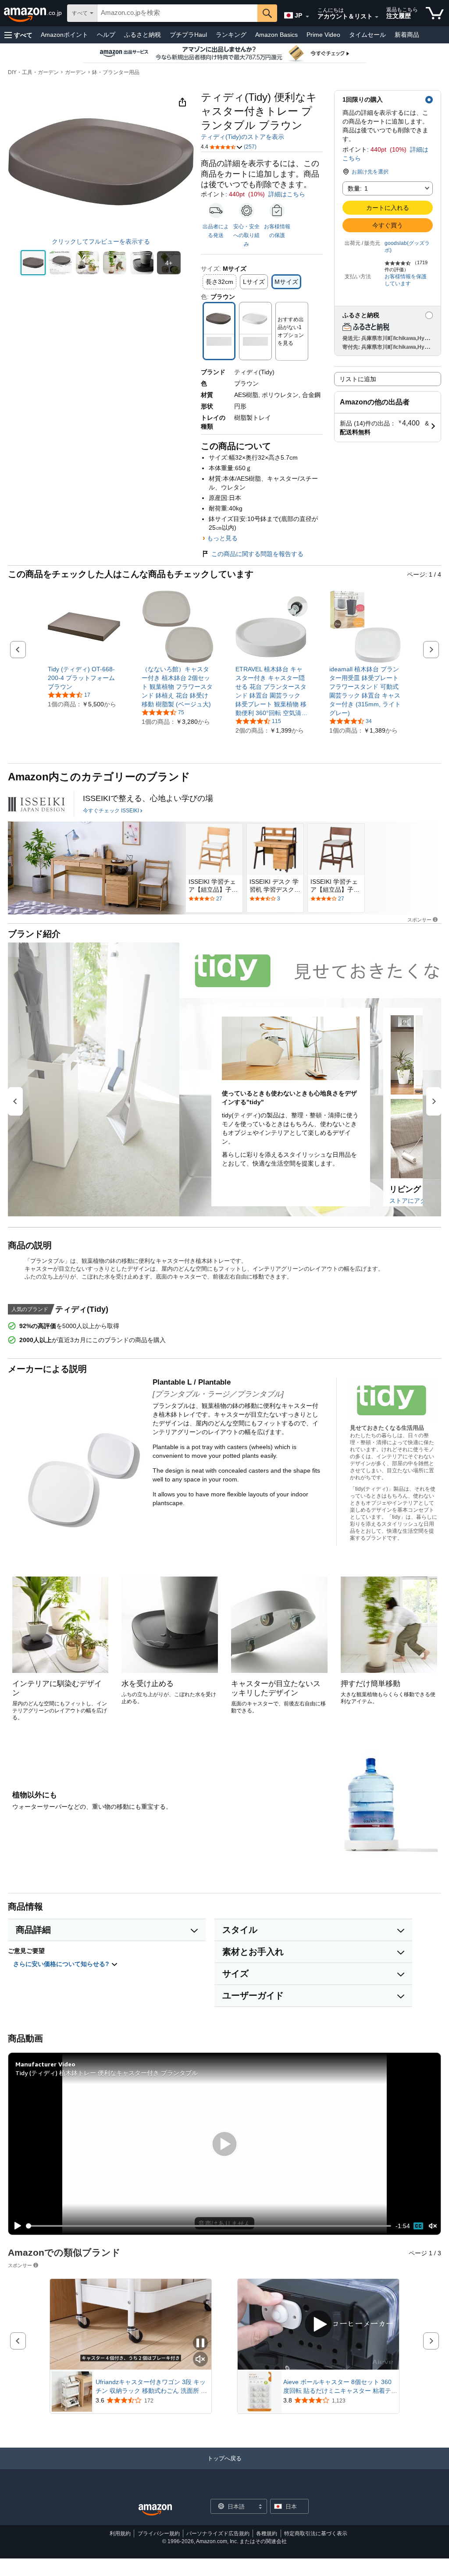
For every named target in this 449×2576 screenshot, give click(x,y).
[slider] (209, 2226)
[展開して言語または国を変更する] (307, 17)
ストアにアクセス (414, 1201)
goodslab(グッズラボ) (407, 247)
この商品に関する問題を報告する (257, 554)
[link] (84, 678)
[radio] (33, 263)
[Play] (15, 2226)
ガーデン (75, 72)
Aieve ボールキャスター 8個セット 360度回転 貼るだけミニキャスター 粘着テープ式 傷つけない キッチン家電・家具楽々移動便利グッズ (340, 2387)
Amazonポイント (64, 35)
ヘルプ (106, 35)
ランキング (231, 35)
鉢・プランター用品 (116, 72)
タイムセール (367, 35)
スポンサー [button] (419, 919)
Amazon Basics (276, 35)
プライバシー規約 (159, 2533)
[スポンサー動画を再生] (318, 2325)
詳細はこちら (287, 194)
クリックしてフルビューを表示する (101, 241)
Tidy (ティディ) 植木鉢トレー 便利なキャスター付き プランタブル (107, 2073)
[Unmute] (433, 2226)
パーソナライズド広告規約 (218, 2533)
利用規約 (120, 2533)
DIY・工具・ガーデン (33, 72)
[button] (18, 35)
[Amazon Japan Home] (155, 2510)
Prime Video (323, 35)
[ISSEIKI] (36, 804)
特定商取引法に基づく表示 (316, 2533)
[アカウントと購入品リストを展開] (377, 17)
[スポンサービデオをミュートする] (200, 2360)
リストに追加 (358, 379)
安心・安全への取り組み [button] (246, 235)
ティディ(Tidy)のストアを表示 (242, 137)
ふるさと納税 (143, 35)
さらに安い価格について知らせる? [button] (62, 1964)
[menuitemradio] (418, 2226)
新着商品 (407, 35)
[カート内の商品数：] (435, 13)
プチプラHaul (188, 35)
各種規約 (267, 2533)
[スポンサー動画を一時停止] (200, 2344)
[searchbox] (177, 13)
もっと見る (222, 538)
